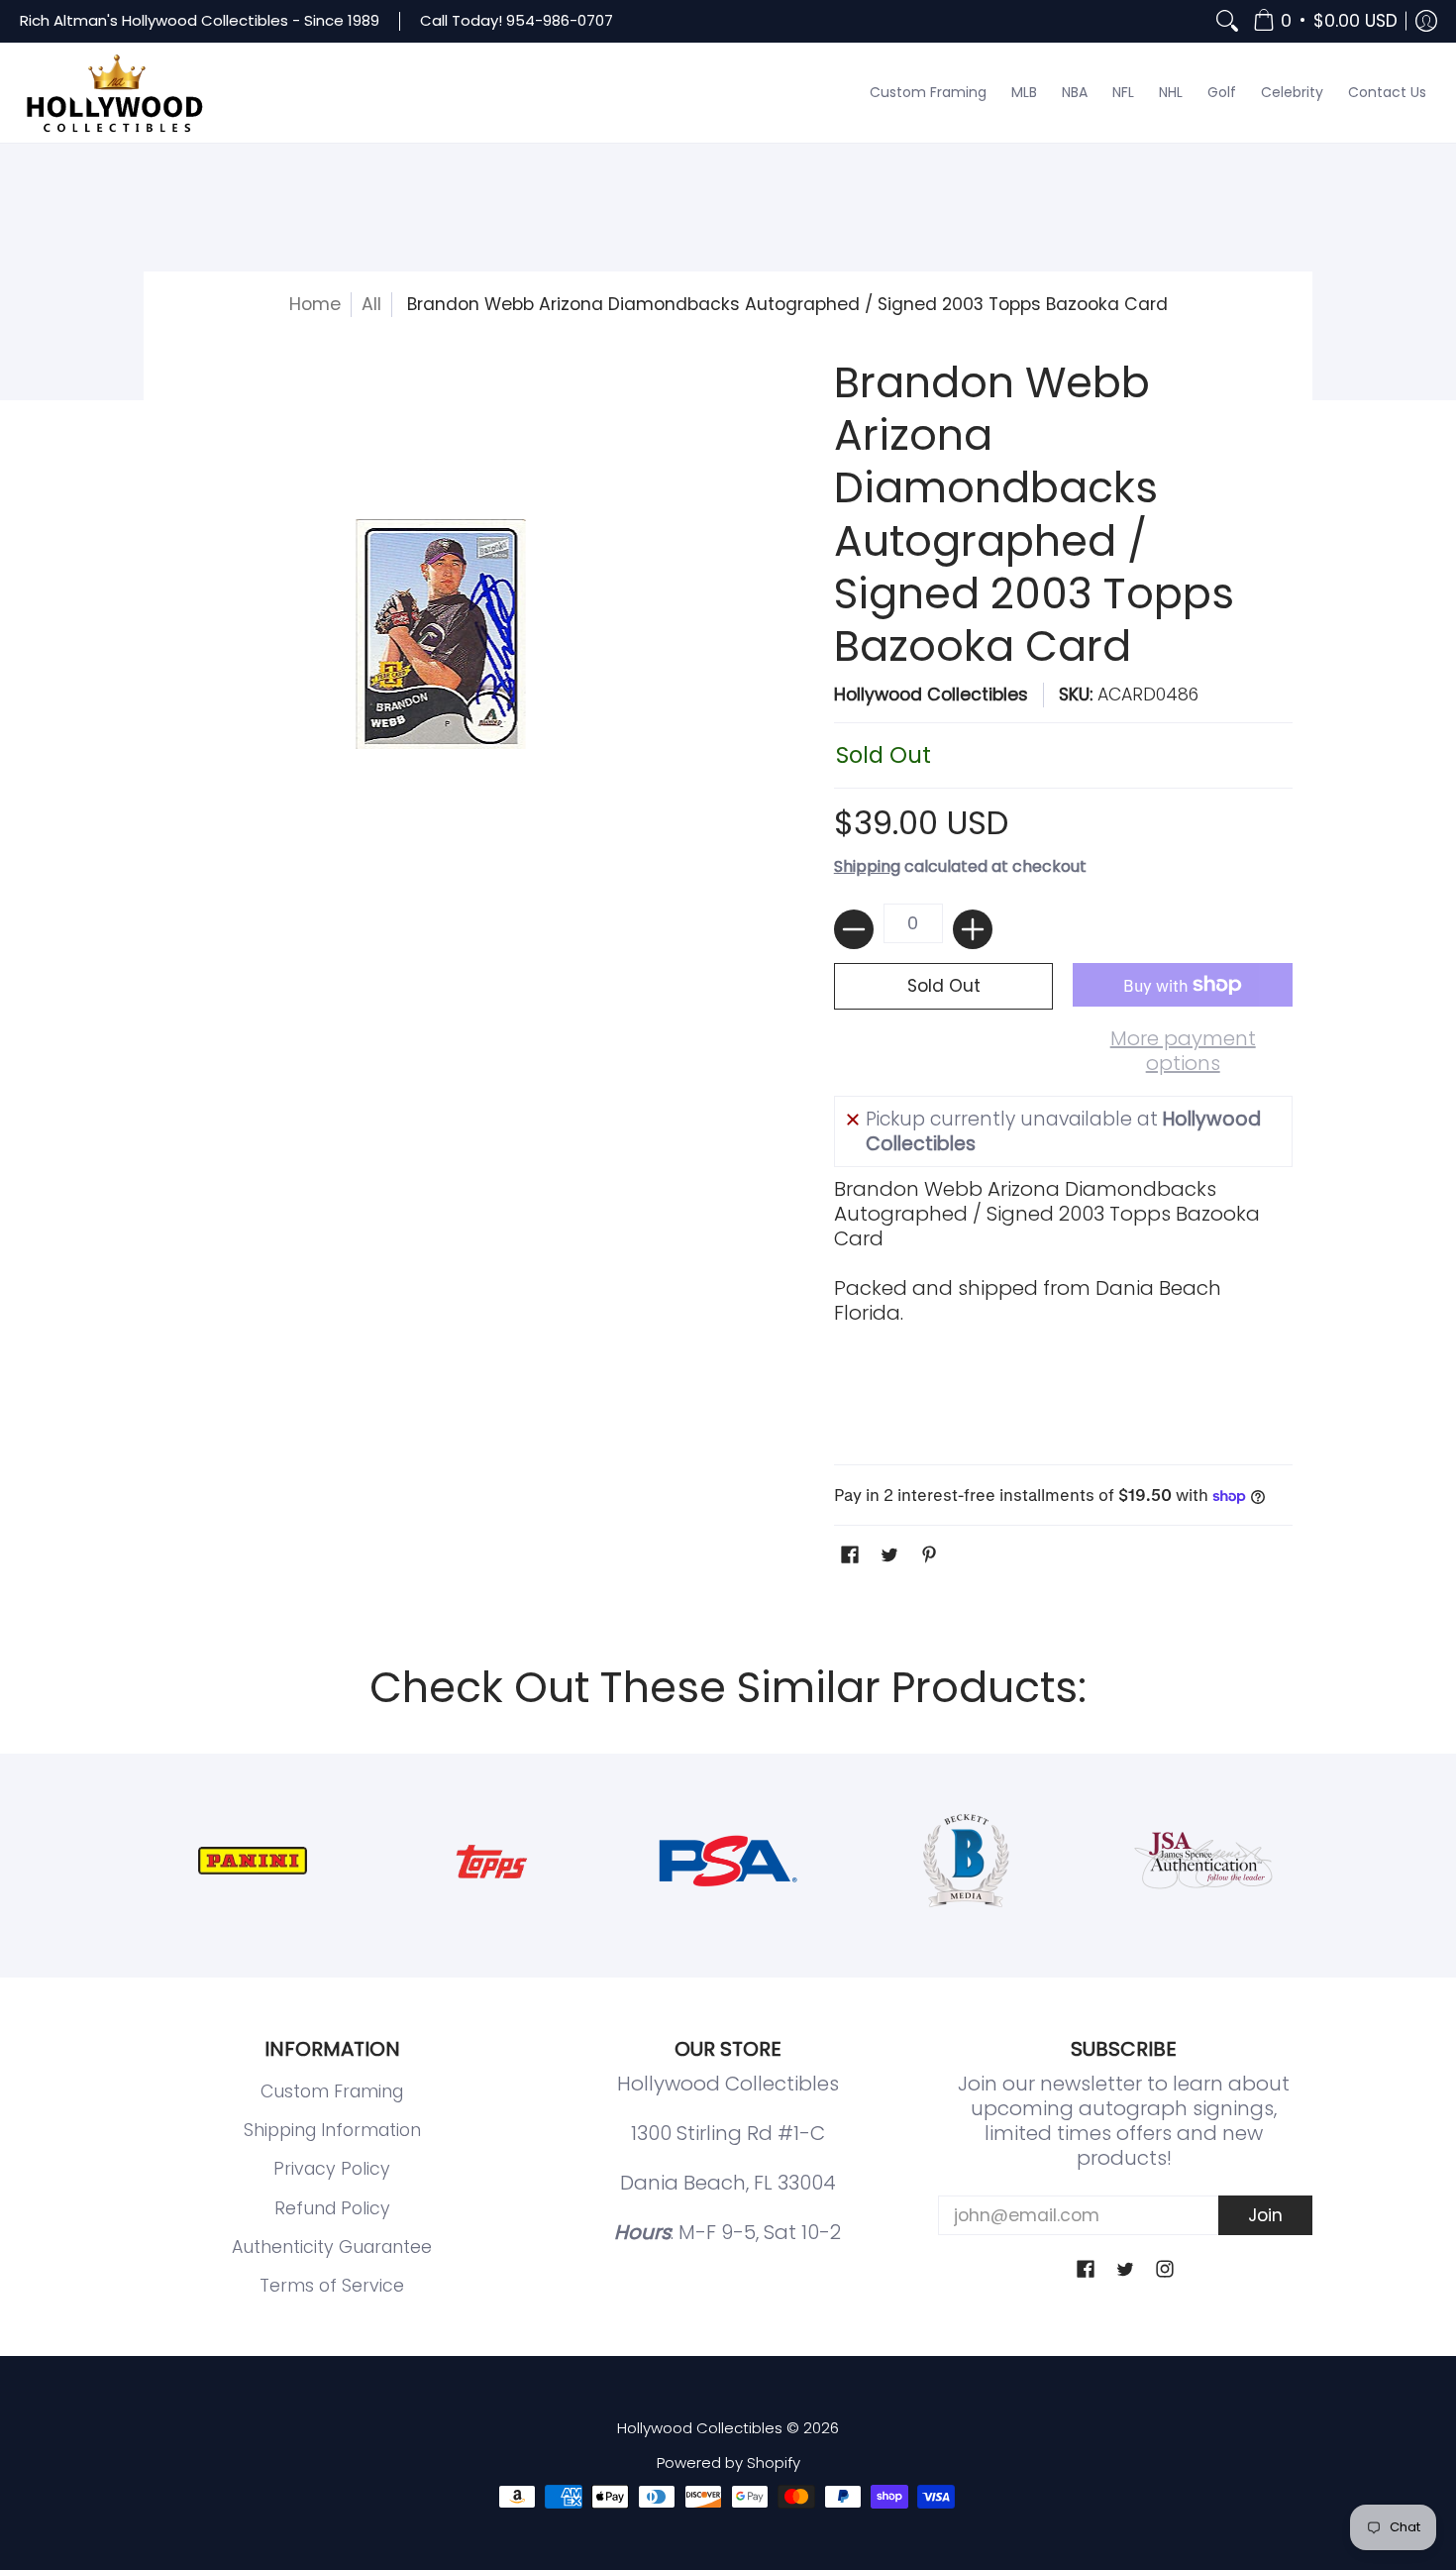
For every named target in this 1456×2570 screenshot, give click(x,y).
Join (1265, 2215)
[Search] (1227, 21)
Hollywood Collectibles (931, 695)
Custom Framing (332, 2091)
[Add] (973, 929)
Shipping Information (332, 2130)
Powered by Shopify (728, 2463)
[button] (1325, 21)
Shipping (867, 866)
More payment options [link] (1183, 1051)
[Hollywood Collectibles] (114, 93)
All (371, 304)
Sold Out (944, 986)
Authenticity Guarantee (332, 2247)
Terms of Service (332, 2286)
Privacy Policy (332, 2169)
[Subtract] (854, 929)
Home (315, 304)
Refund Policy (332, 2208)
